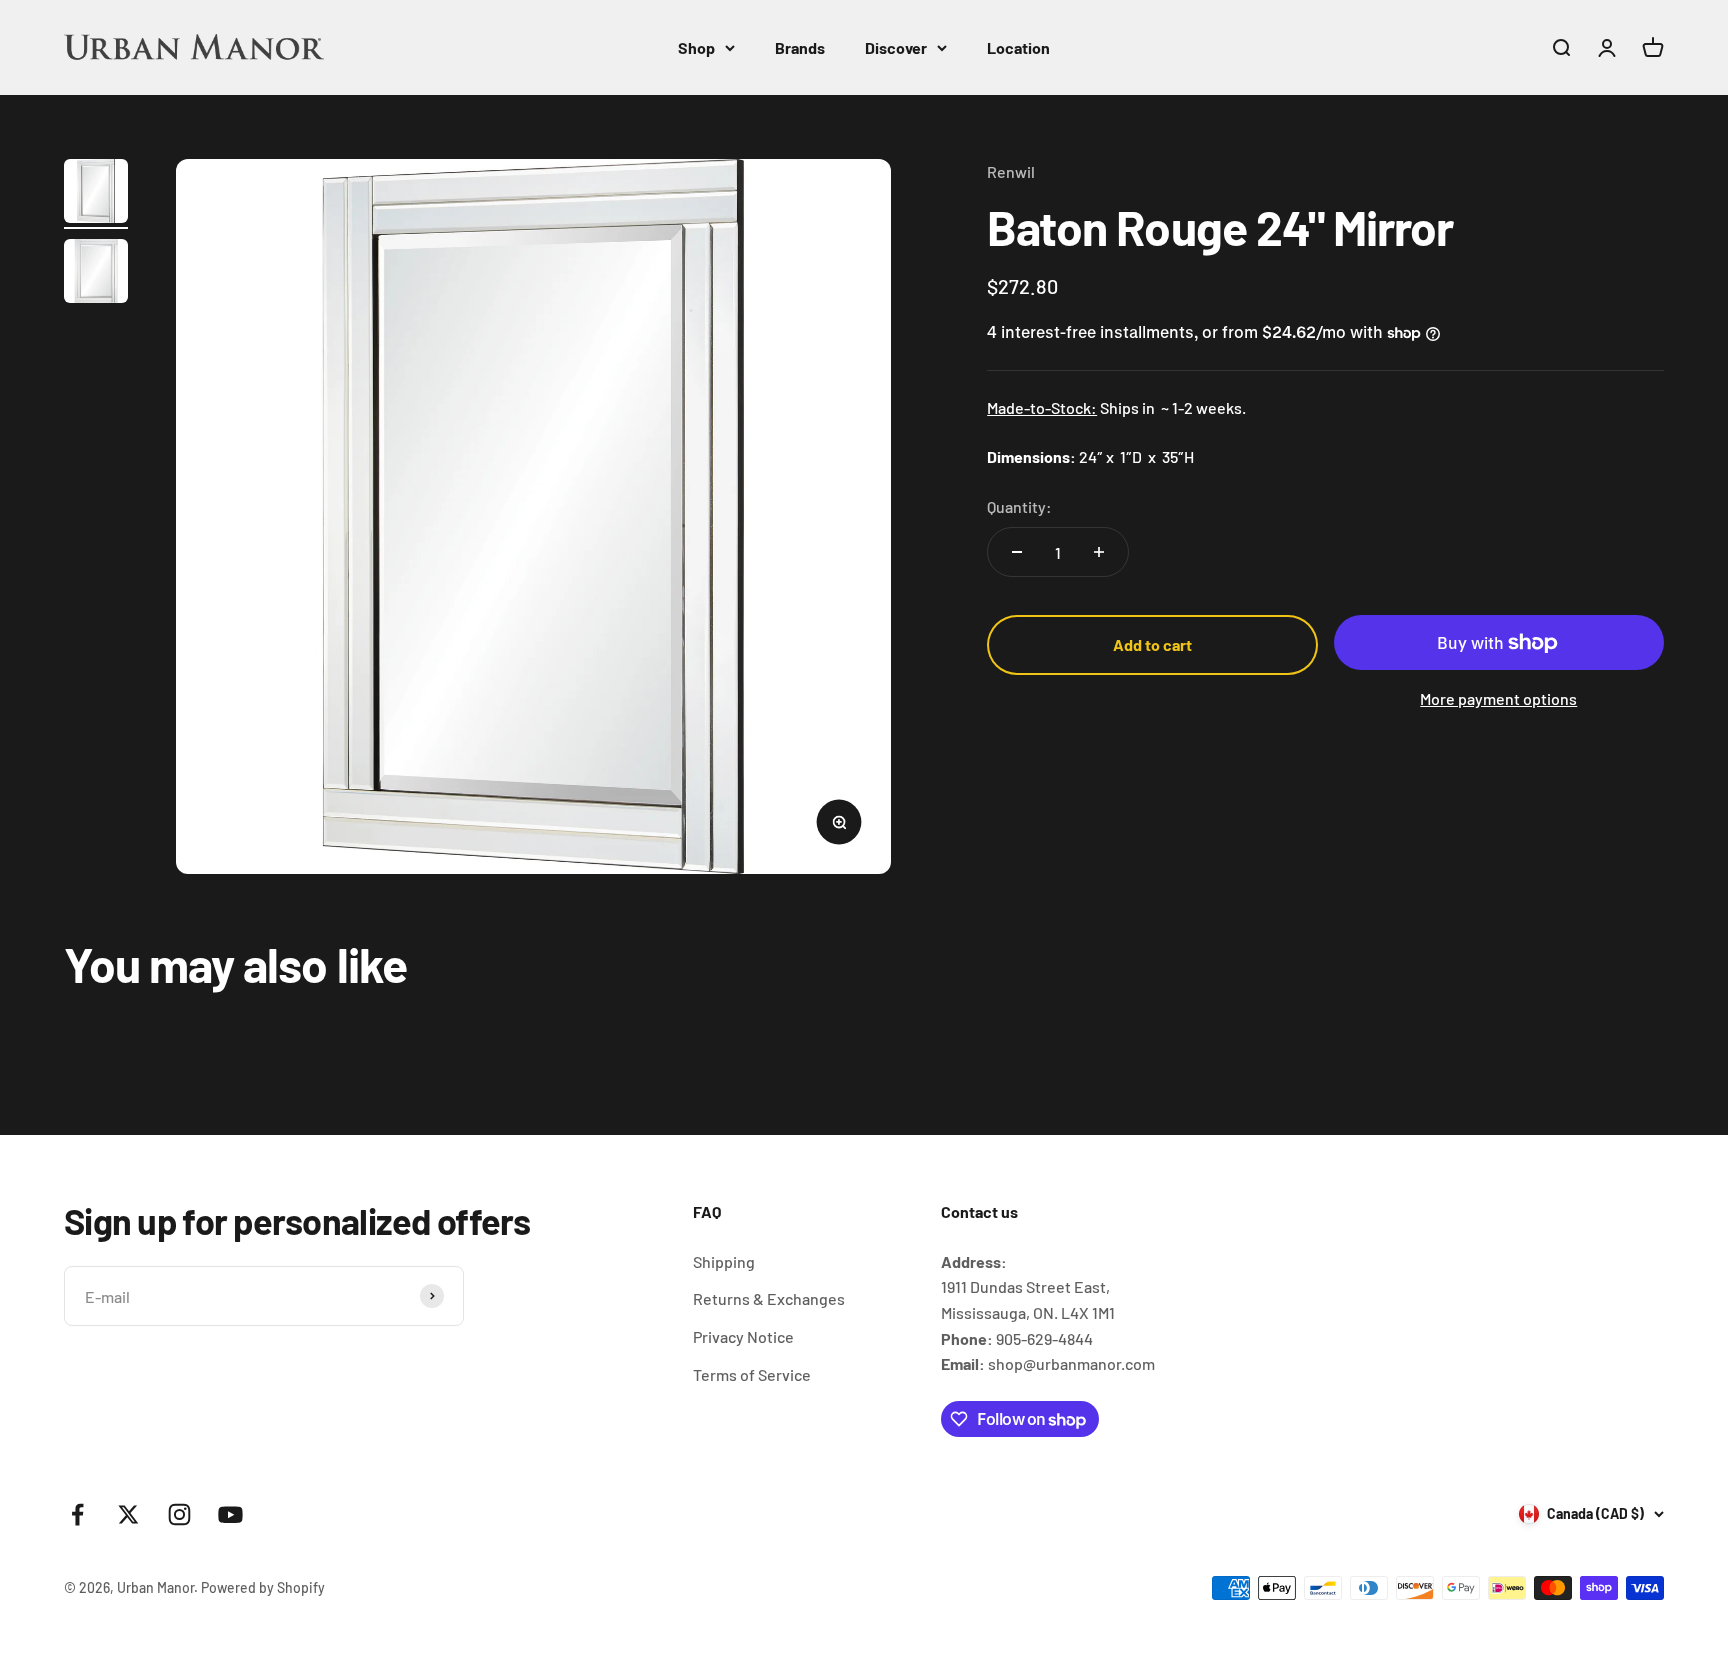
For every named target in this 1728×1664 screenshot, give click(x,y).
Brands (800, 47)
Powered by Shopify (263, 1587)
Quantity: (1019, 506)
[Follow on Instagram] (179, 1514)
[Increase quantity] (1099, 552)
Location (1018, 47)
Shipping (724, 1261)
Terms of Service (752, 1374)
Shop (696, 47)
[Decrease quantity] (1017, 552)
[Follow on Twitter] (128, 1514)
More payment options (1498, 698)
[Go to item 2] (96, 274)
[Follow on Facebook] (77, 1514)
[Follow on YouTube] (230, 1514)
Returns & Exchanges (769, 1298)
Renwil (1011, 171)
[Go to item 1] (96, 194)
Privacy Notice (743, 1336)
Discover (896, 47)
